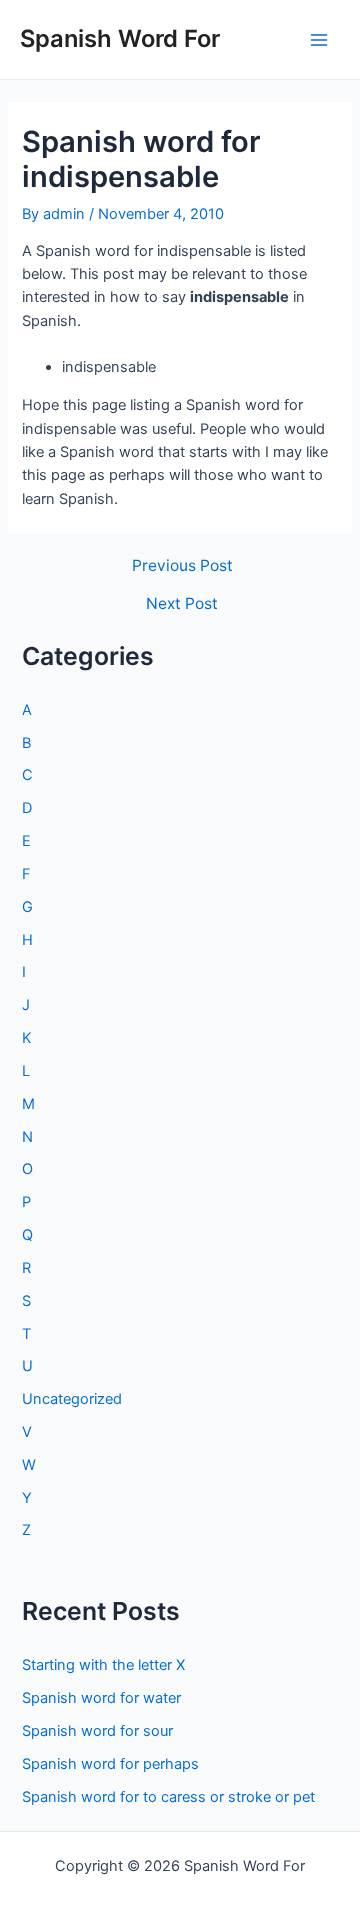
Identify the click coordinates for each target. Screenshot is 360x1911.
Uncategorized (72, 1399)
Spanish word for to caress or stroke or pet (168, 1797)
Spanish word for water (101, 1698)
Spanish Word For (120, 38)
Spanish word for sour (97, 1731)
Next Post (182, 604)
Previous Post (182, 566)
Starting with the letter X (103, 1665)
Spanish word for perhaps (110, 1764)
